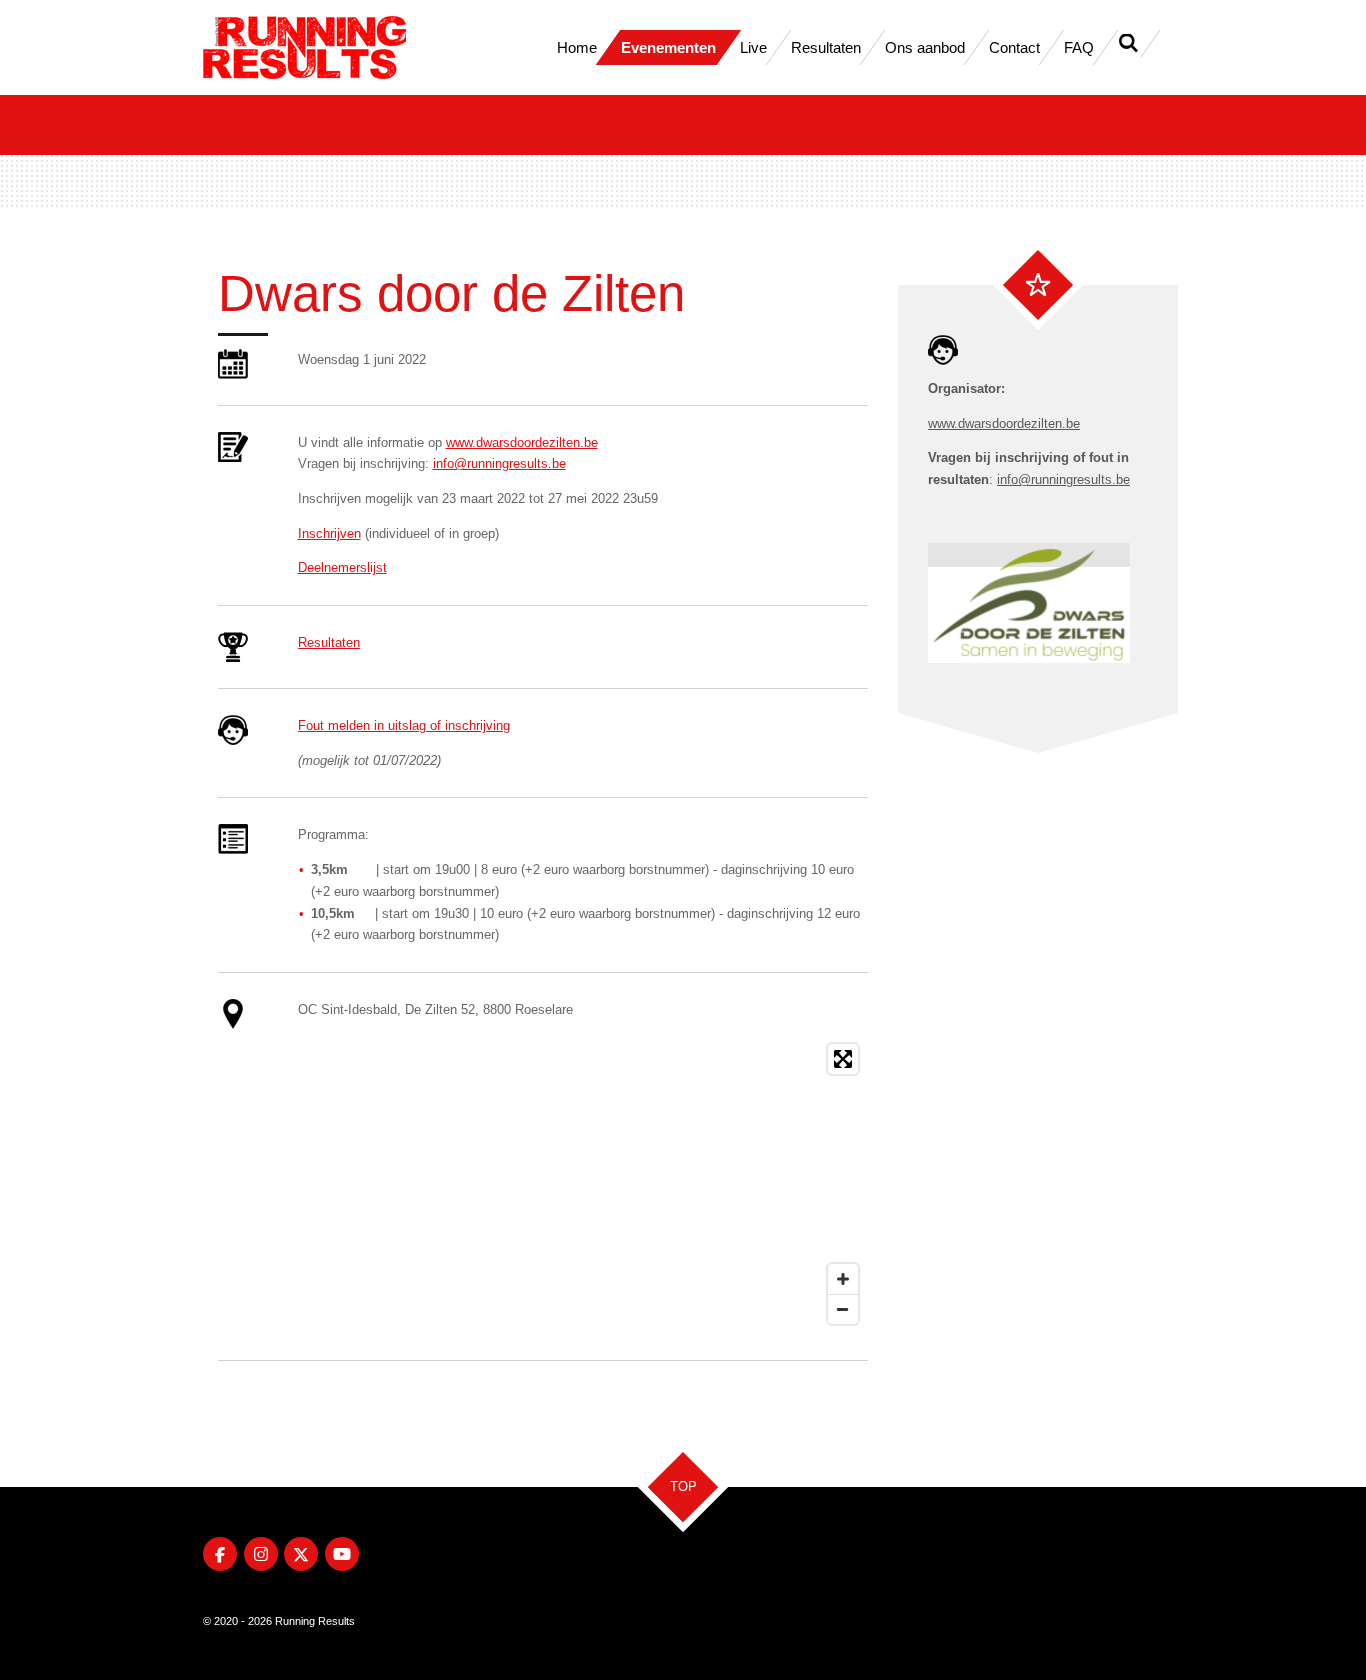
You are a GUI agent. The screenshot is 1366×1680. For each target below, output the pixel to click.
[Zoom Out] (843, 1309)
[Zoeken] (1128, 43)
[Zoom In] (843, 1279)
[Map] (583, 1184)
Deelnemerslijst (342, 567)
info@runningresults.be (499, 463)
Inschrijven (329, 533)
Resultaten (329, 642)
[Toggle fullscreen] (843, 1059)
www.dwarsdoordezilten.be (522, 442)
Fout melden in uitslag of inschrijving (404, 725)
